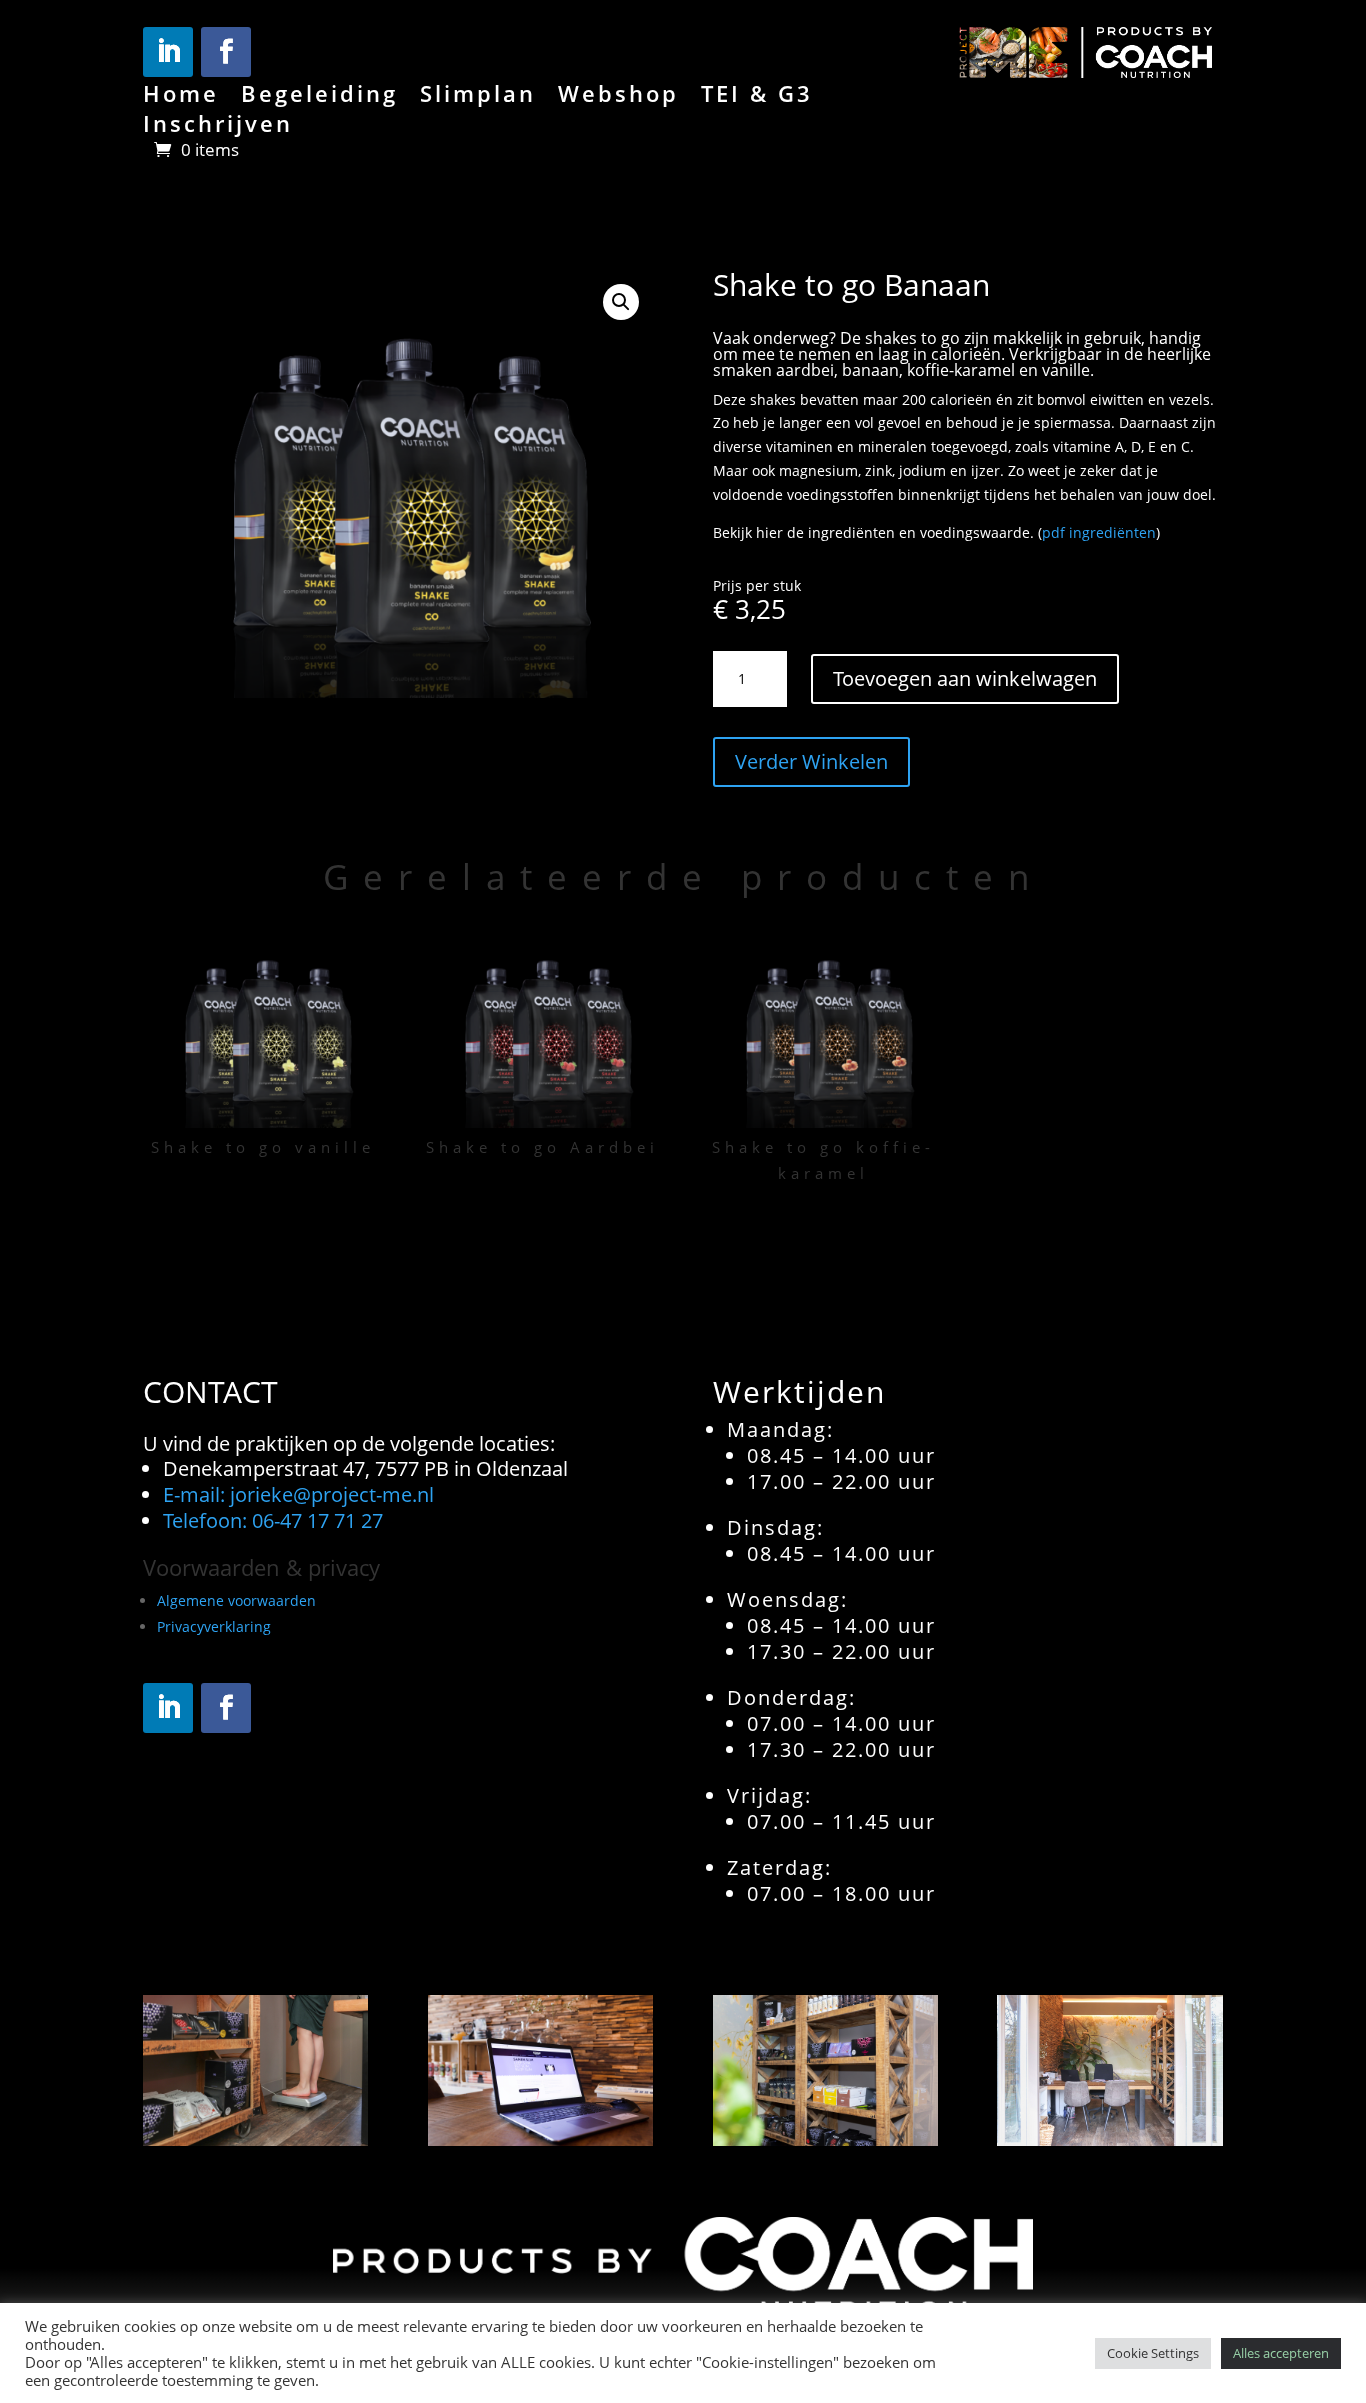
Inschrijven (218, 127)
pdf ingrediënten (1099, 532)
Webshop (618, 97)
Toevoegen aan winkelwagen (965, 678)
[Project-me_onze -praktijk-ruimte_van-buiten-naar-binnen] (1109, 2140)
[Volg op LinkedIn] (168, 52)
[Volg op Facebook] (226, 52)
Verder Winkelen (811, 761)
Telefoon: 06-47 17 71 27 (273, 1520)
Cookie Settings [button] (1153, 2353)
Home (181, 97)
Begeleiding (319, 97)
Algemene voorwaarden (236, 1600)
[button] (621, 302)
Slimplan (478, 97)
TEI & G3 (757, 97)
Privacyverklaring (214, 1626)
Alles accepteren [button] (1281, 2353)
